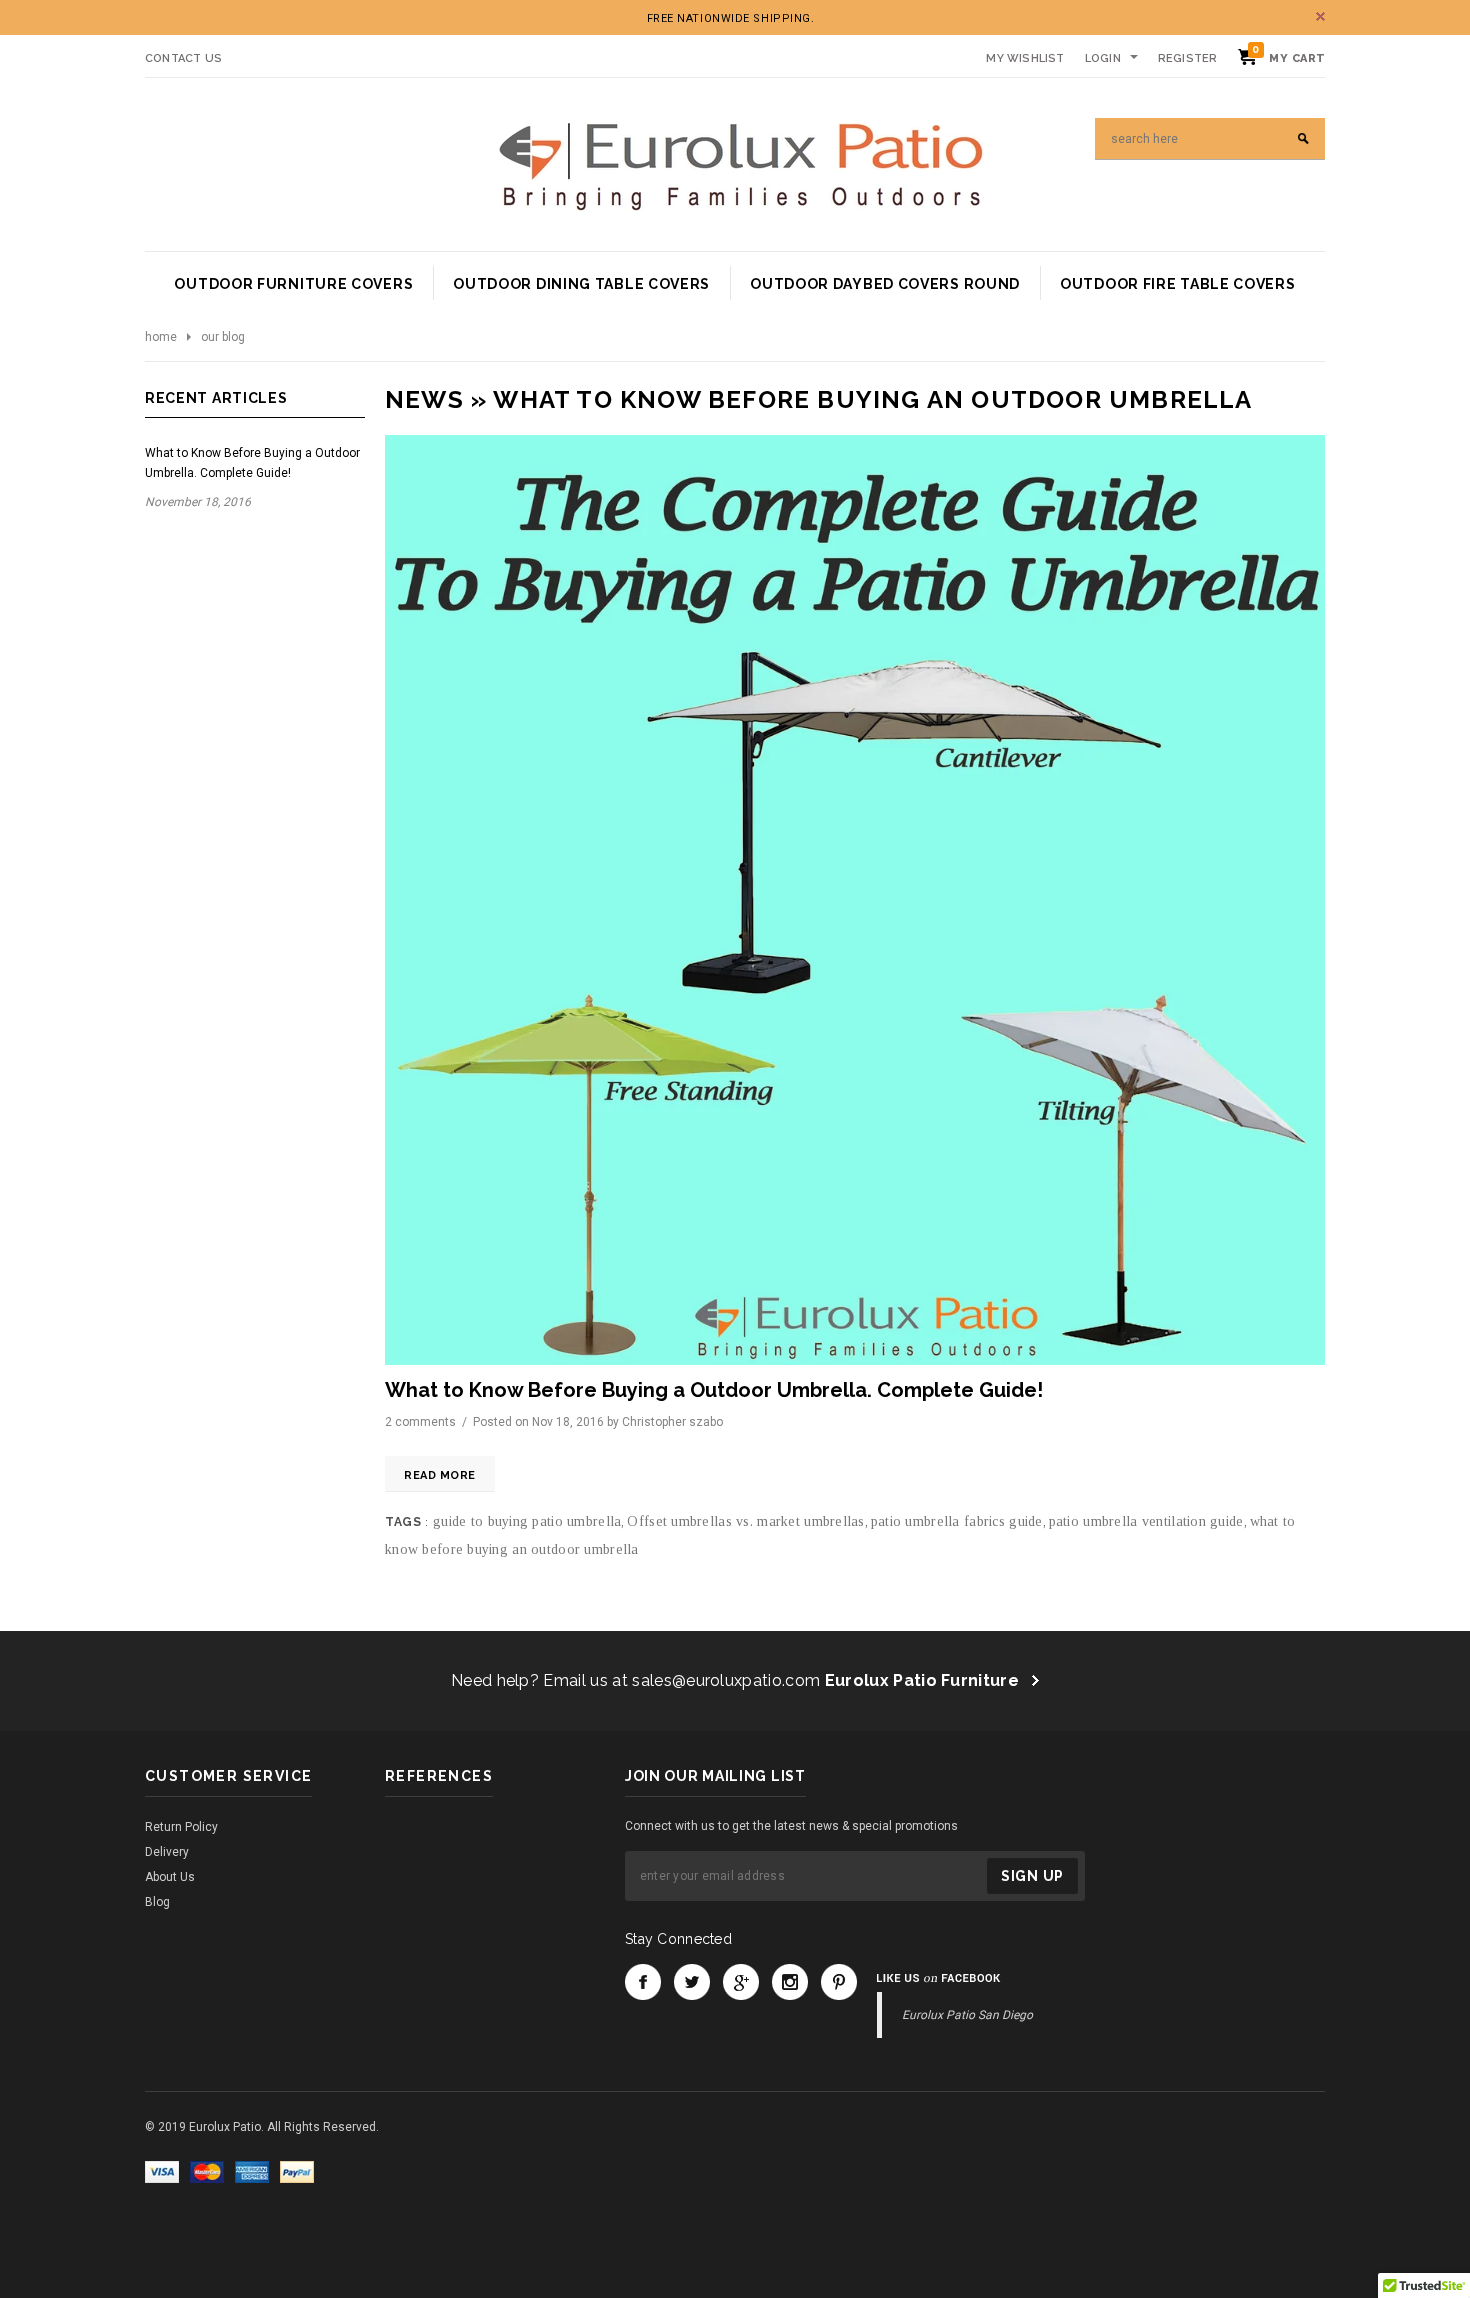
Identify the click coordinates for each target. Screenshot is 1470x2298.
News (424, 399)
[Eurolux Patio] (740, 164)
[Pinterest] (839, 1982)
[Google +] (741, 1982)
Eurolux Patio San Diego (967, 2015)
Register (1188, 58)
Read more (440, 1475)
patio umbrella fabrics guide (957, 1521)
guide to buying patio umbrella (527, 1521)
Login (1103, 58)
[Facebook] (643, 1982)
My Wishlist (1025, 58)
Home (161, 337)
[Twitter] (692, 1982)
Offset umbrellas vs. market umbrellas (745, 1521)
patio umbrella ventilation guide (1146, 1521)
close (1320, 16)
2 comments (422, 1422)
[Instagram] (790, 1982)
